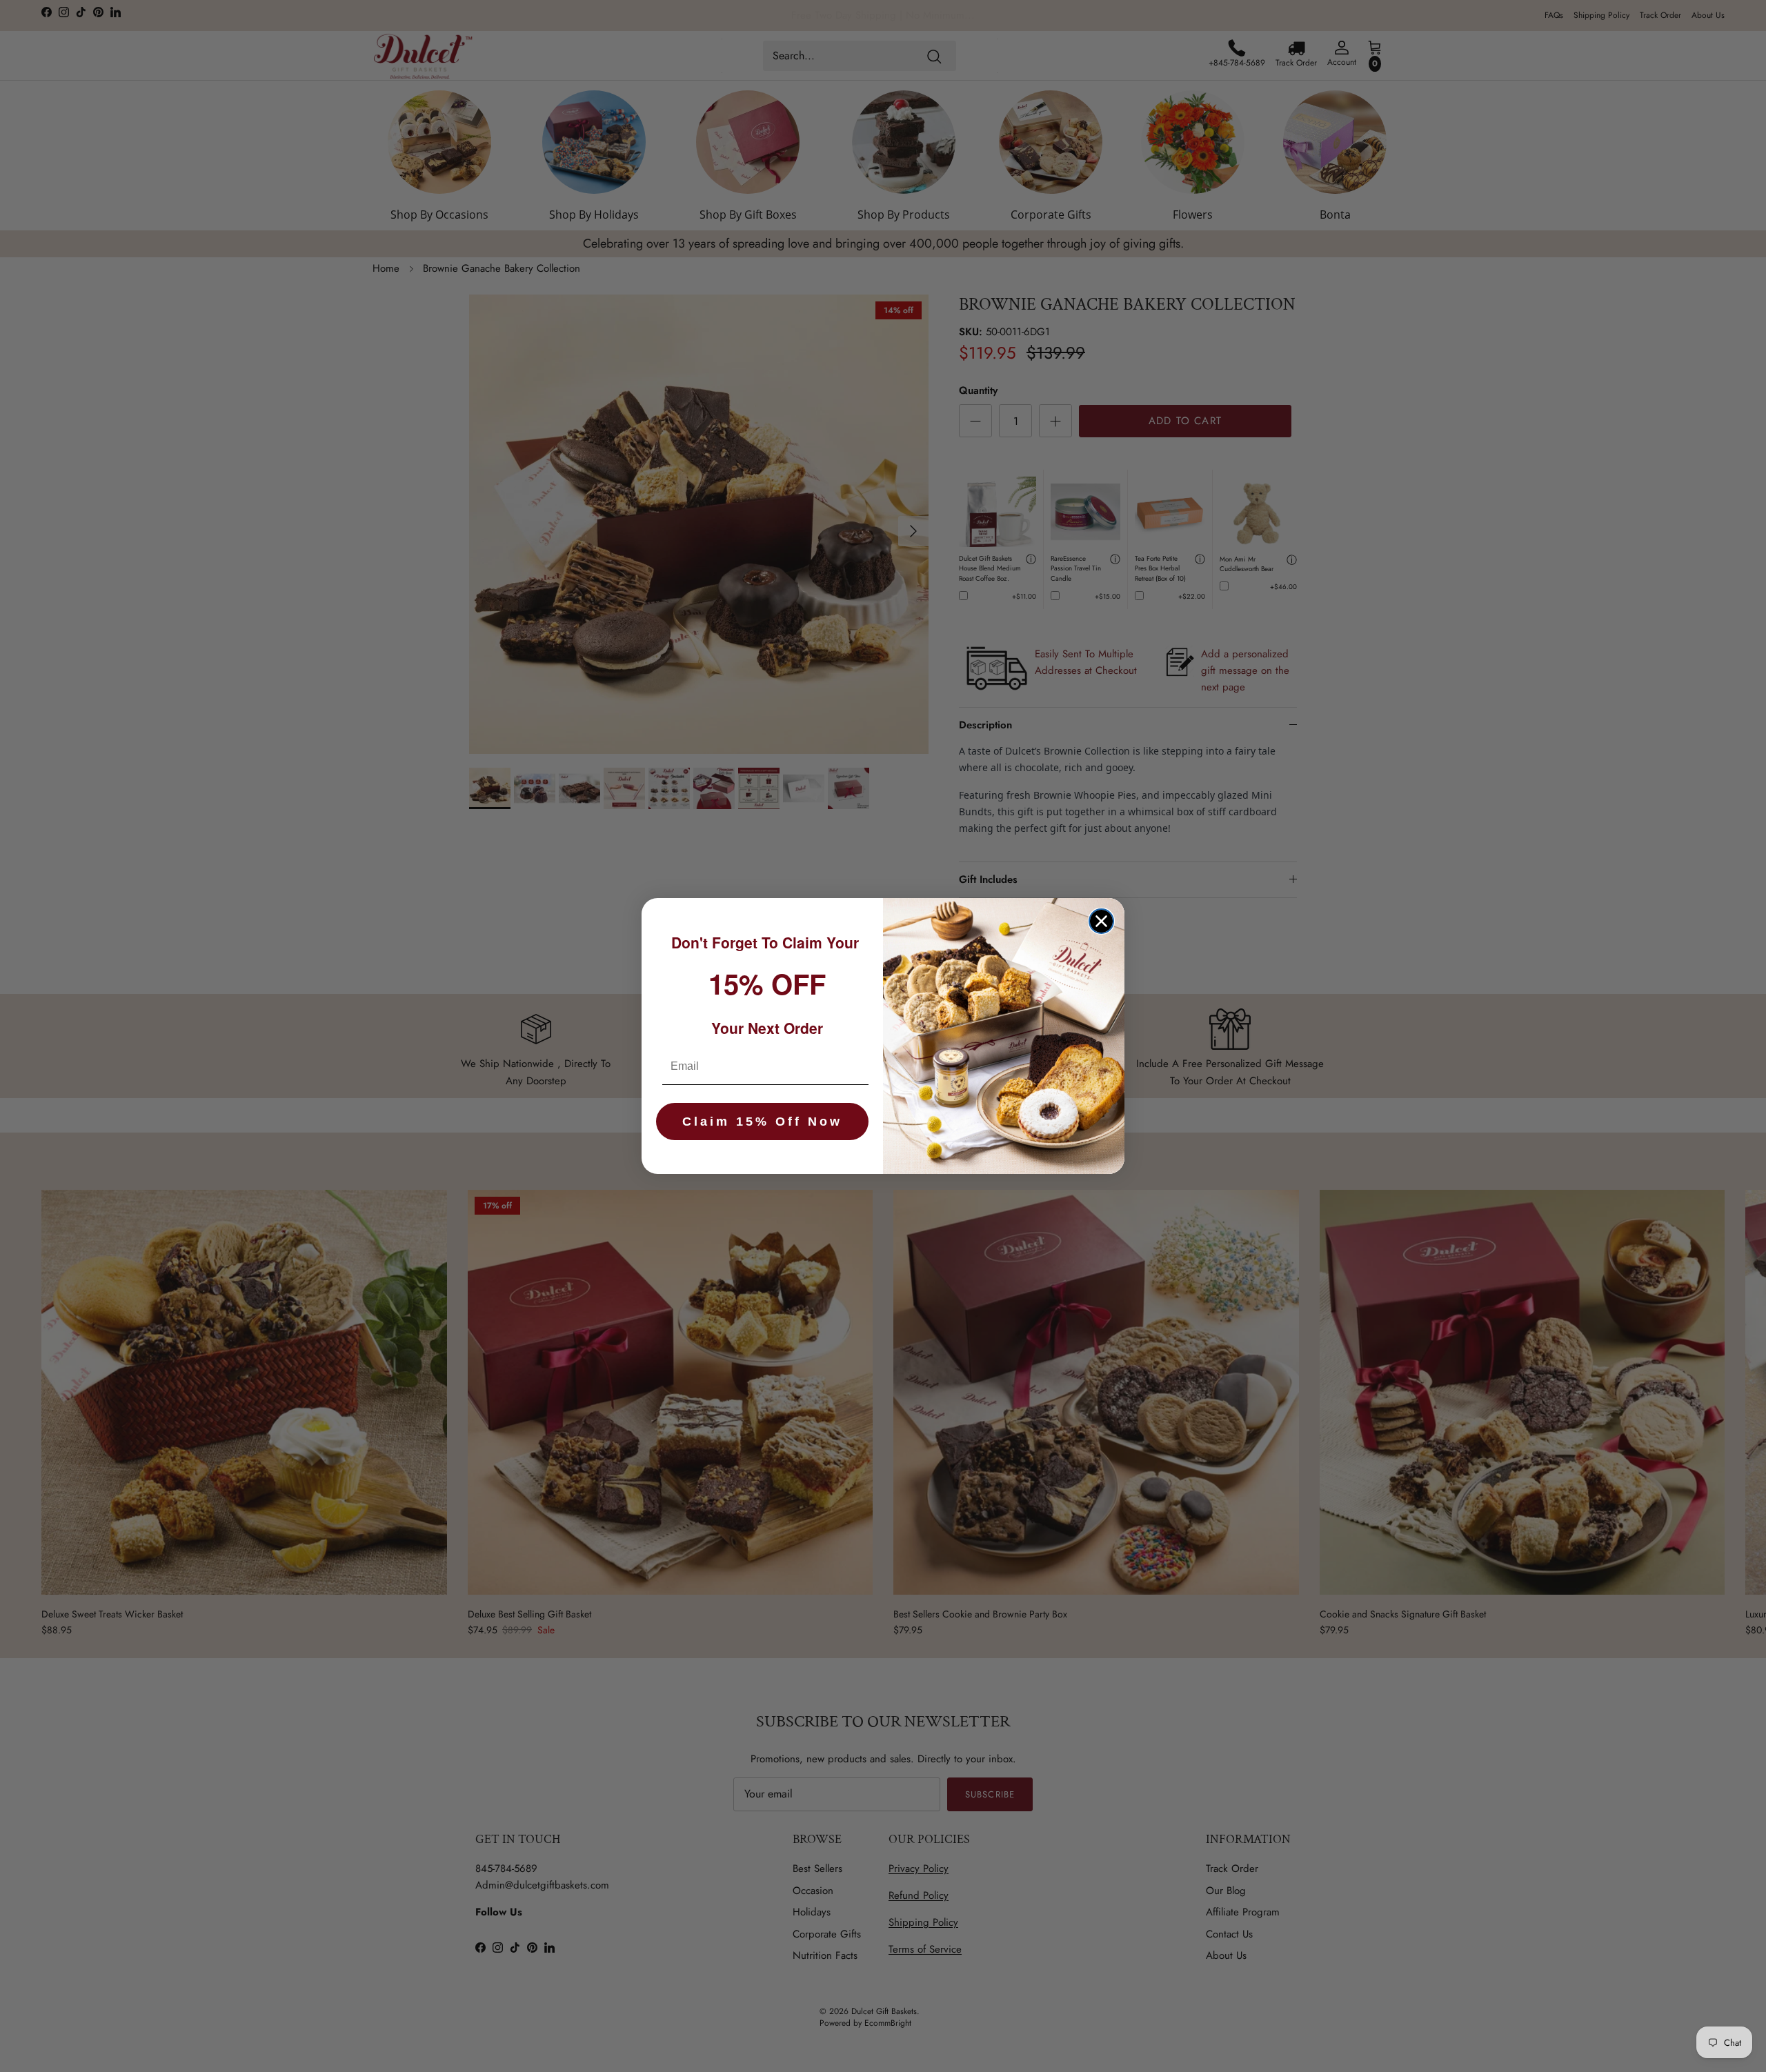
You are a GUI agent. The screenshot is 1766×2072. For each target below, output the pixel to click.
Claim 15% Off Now (762, 1122)
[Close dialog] (1101, 921)
